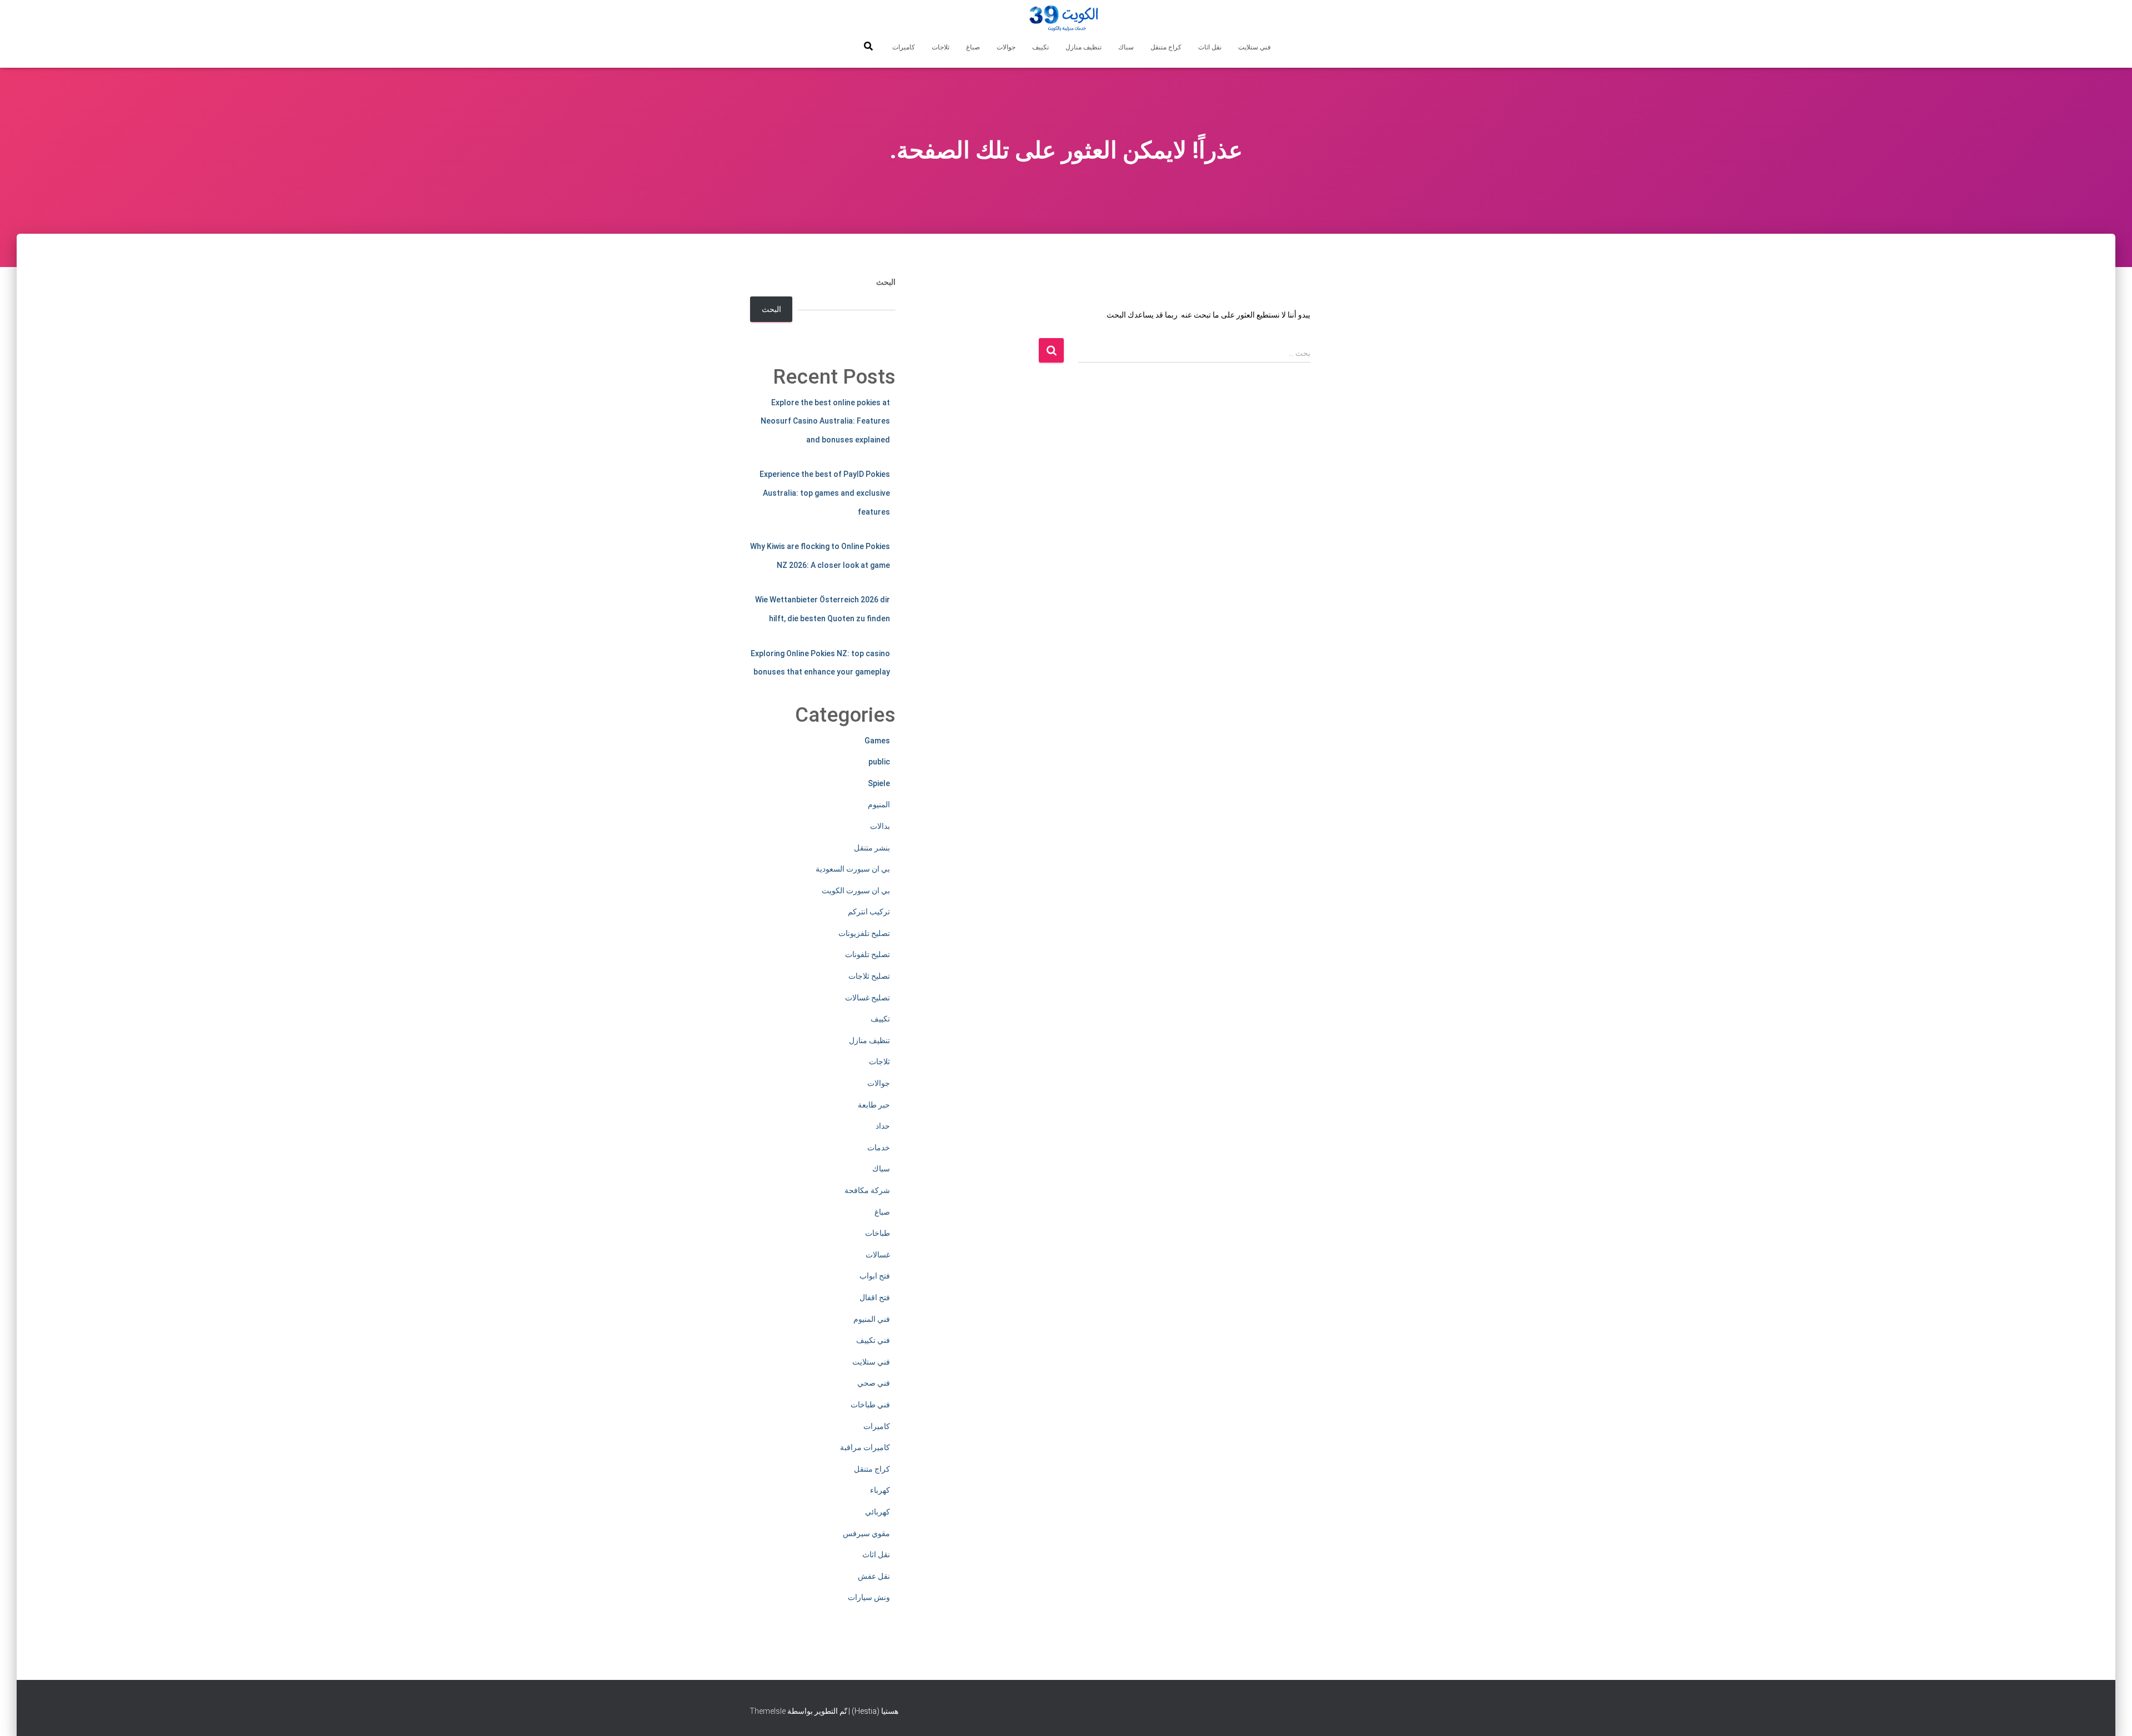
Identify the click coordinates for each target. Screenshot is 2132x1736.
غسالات (878, 1255)
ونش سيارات (869, 1597)
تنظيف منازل (1083, 47)
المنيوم (879, 804)
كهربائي (878, 1512)
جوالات (1006, 47)
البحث (886, 282)
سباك (1126, 47)
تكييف (1040, 47)
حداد (883, 1126)
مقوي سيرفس (866, 1533)
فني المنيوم (872, 1319)
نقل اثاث (1210, 47)
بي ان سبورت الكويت (856, 890)
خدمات (879, 1148)
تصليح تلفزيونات (864, 933)
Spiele (879, 783)
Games (877, 741)
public (879, 762)
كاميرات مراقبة (865, 1447)
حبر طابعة (874, 1105)
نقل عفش (874, 1576)
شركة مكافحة (867, 1190)
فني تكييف (873, 1340)
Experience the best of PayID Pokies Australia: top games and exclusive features (825, 493)
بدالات (880, 826)
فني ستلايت (1254, 47)
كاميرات (904, 47)
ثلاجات (941, 47)
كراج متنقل (1166, 47)
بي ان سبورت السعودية (853, 869)
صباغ (973, 47)
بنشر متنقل (872, 848)
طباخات (878, 1233)
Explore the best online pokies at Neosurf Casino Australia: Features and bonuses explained (825, 421)
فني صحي (874, 1383)
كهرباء (880, 1490)
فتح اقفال (875, 1297)
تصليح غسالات (868, 998)
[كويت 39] (1066, 19)
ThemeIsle (768, 1711)
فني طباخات (870, 1405)
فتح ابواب (875, 1276)
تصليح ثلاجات (869, 976)
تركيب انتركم (869, 912)
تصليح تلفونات (868, 954)
